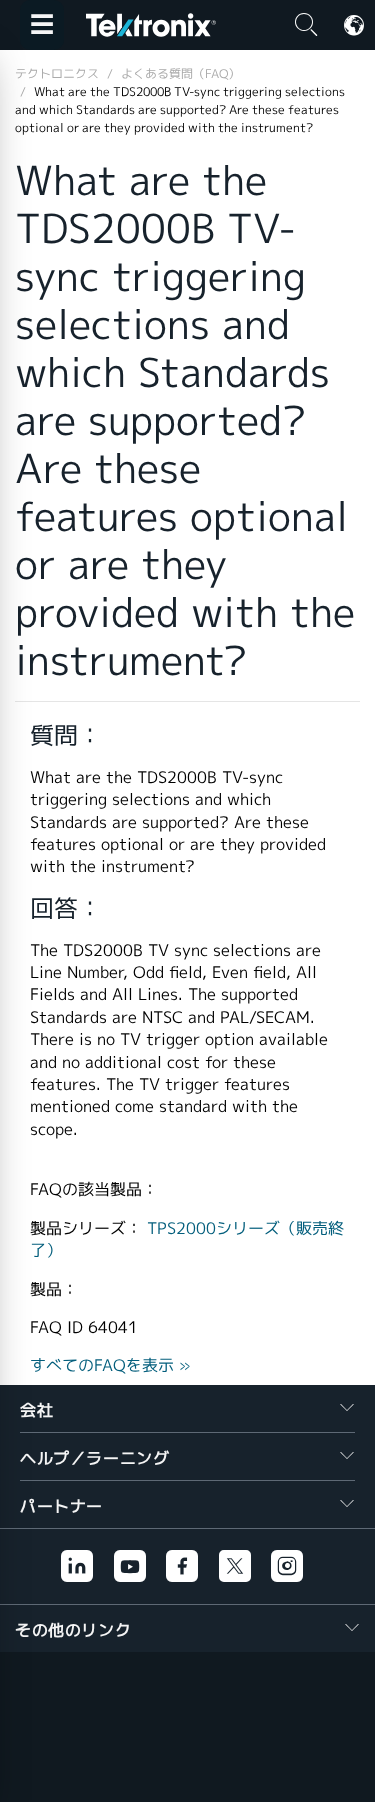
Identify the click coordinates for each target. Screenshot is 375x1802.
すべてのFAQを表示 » (110, 1365)
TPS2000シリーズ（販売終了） (187, 1239)
